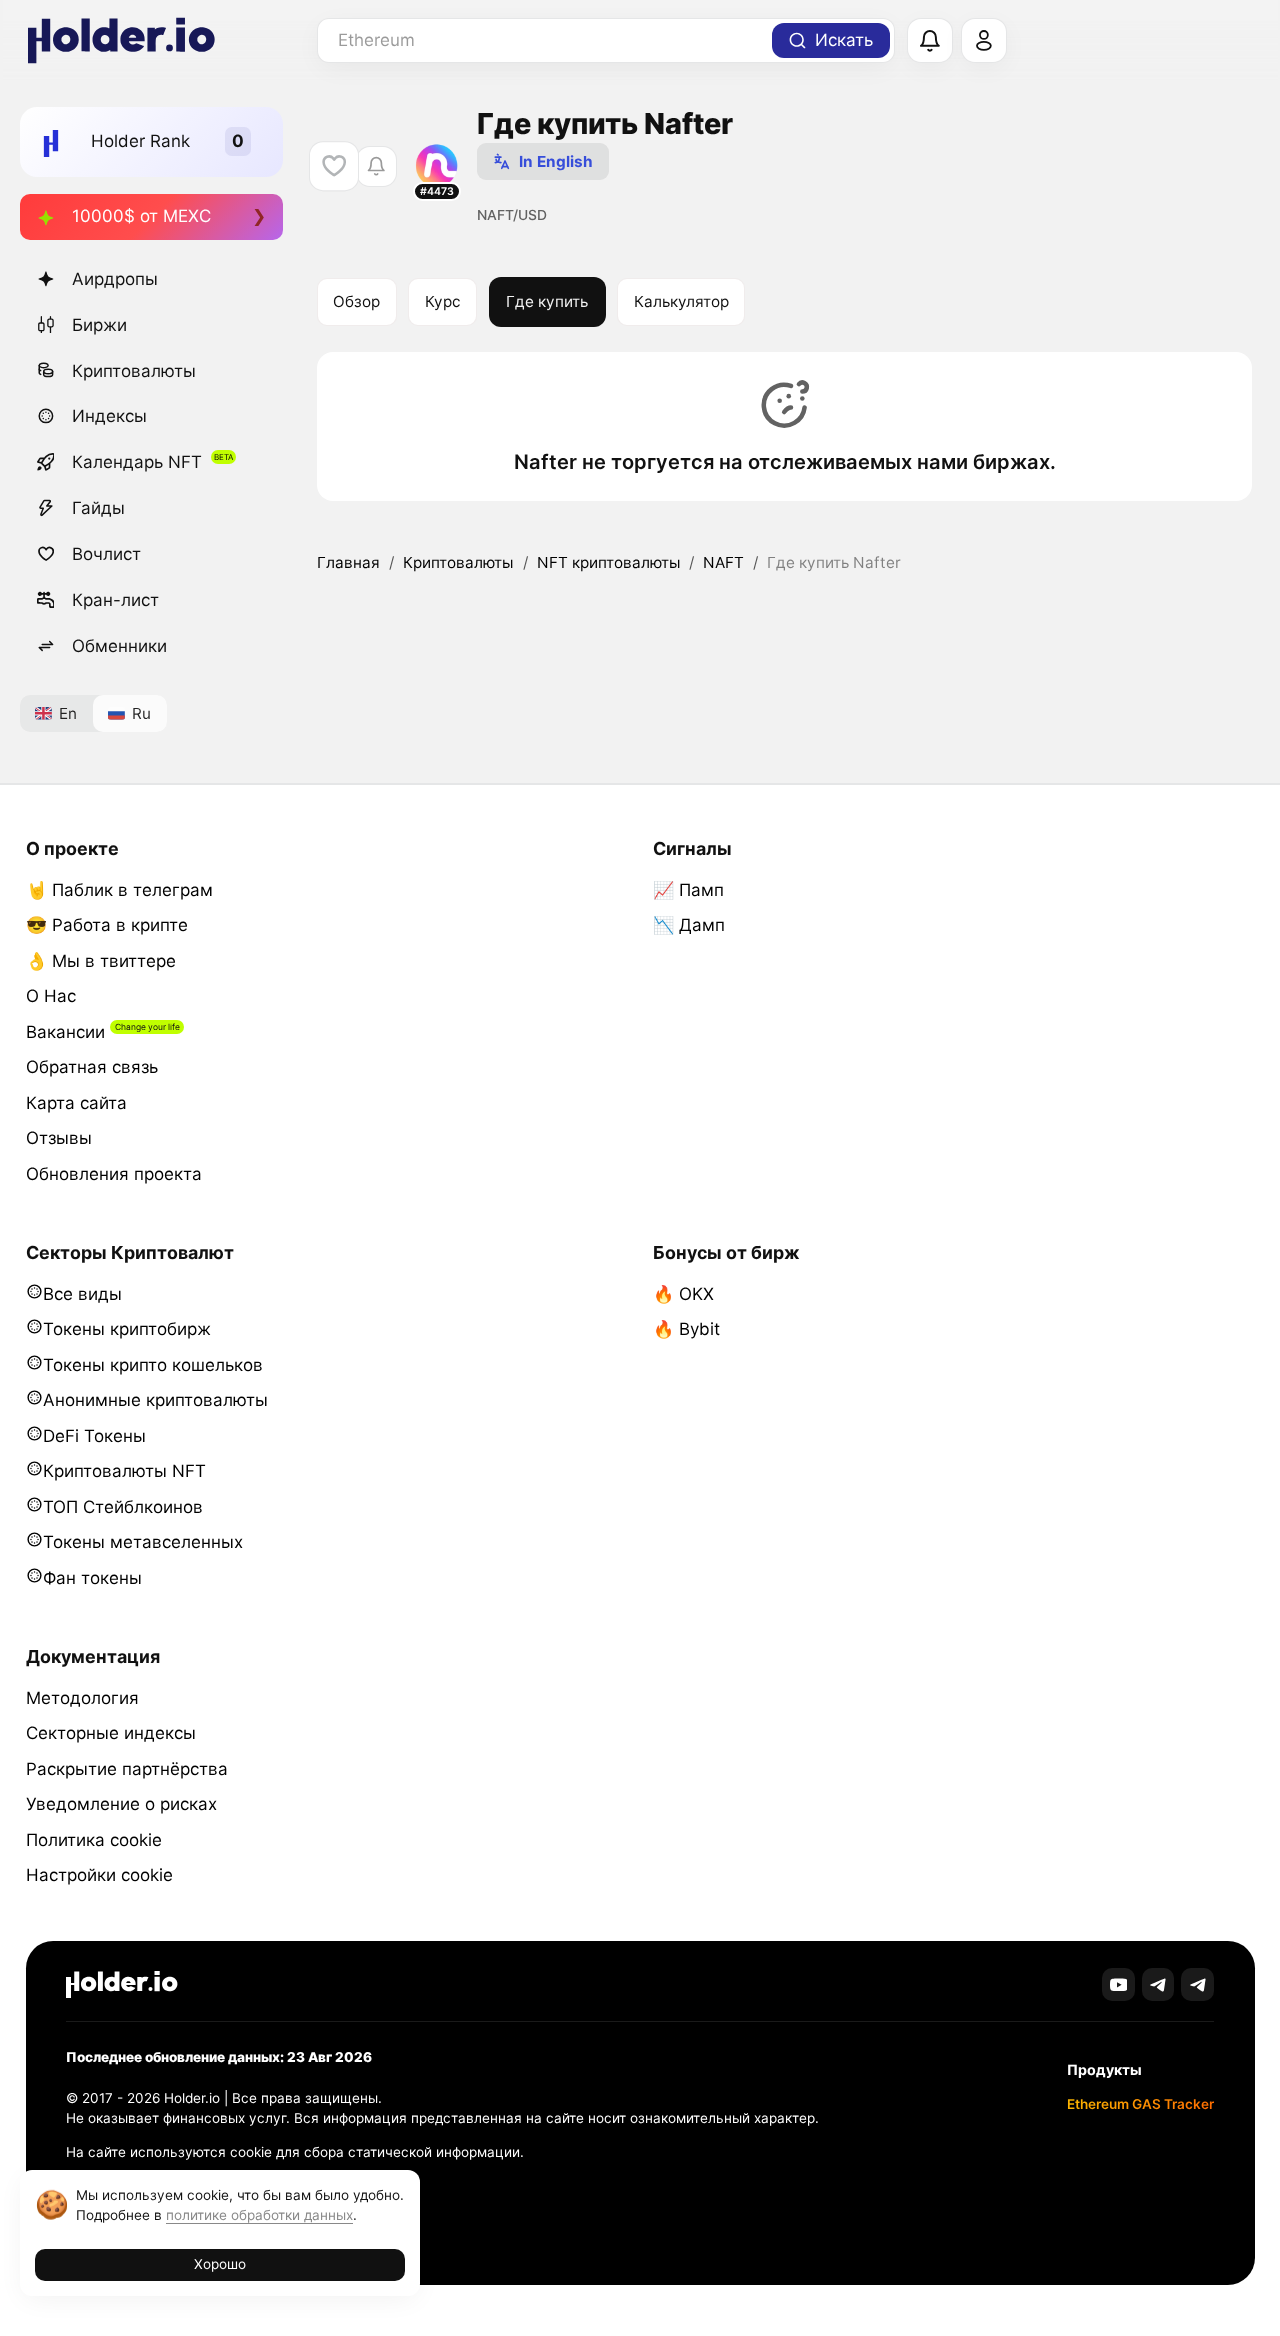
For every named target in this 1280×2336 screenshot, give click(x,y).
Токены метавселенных (143, 1542)
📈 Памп (688, 890)
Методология (82, 1698)
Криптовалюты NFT (124, 1471)
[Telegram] (1158, 1984)
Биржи (99, 325)
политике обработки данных (259, 2215)
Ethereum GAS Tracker (1140, 2104)
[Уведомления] (930, 41)
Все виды (82, 1294)
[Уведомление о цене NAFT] (376, 166)
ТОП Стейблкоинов (123, 1507)
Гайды (98, 508)
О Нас (51, 996)
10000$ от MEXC (141, 216)
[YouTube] (1118, 1984)
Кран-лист (115, 600)
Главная (348, 562)
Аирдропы (115, 279)
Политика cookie (94, 1840)
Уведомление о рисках (121, 1804)
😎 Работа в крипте (107, 925)
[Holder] (122, 1984)
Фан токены (92, 1578)
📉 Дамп (689, 925)
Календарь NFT (137, 462)
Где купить (547, 301)
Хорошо (220, 2264)
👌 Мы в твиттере (101, 961)
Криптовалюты (134, 371)
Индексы (109, 416)
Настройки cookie (99, 1875)
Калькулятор (681, 301)
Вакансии (65, 1032)
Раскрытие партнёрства (127, 1769)
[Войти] (984, 41)
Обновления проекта (114, 1174)
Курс (443, 301)
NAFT (723, 562)
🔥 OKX (683, 1294)
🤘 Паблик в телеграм (119, 890)
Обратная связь (92, 1067)
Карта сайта (76, 1103)
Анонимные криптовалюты (155, 1400)
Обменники (119, 646)
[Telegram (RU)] (1197, 1984)
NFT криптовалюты (608, 562)
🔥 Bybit (686, 1329)
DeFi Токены (94, 1436)
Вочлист (106, 554)
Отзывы (59, 1138)
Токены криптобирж (127, 1329)
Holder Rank (140, 141)
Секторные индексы (111, 1733)
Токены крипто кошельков (153, 1365)
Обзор (356, 301)
